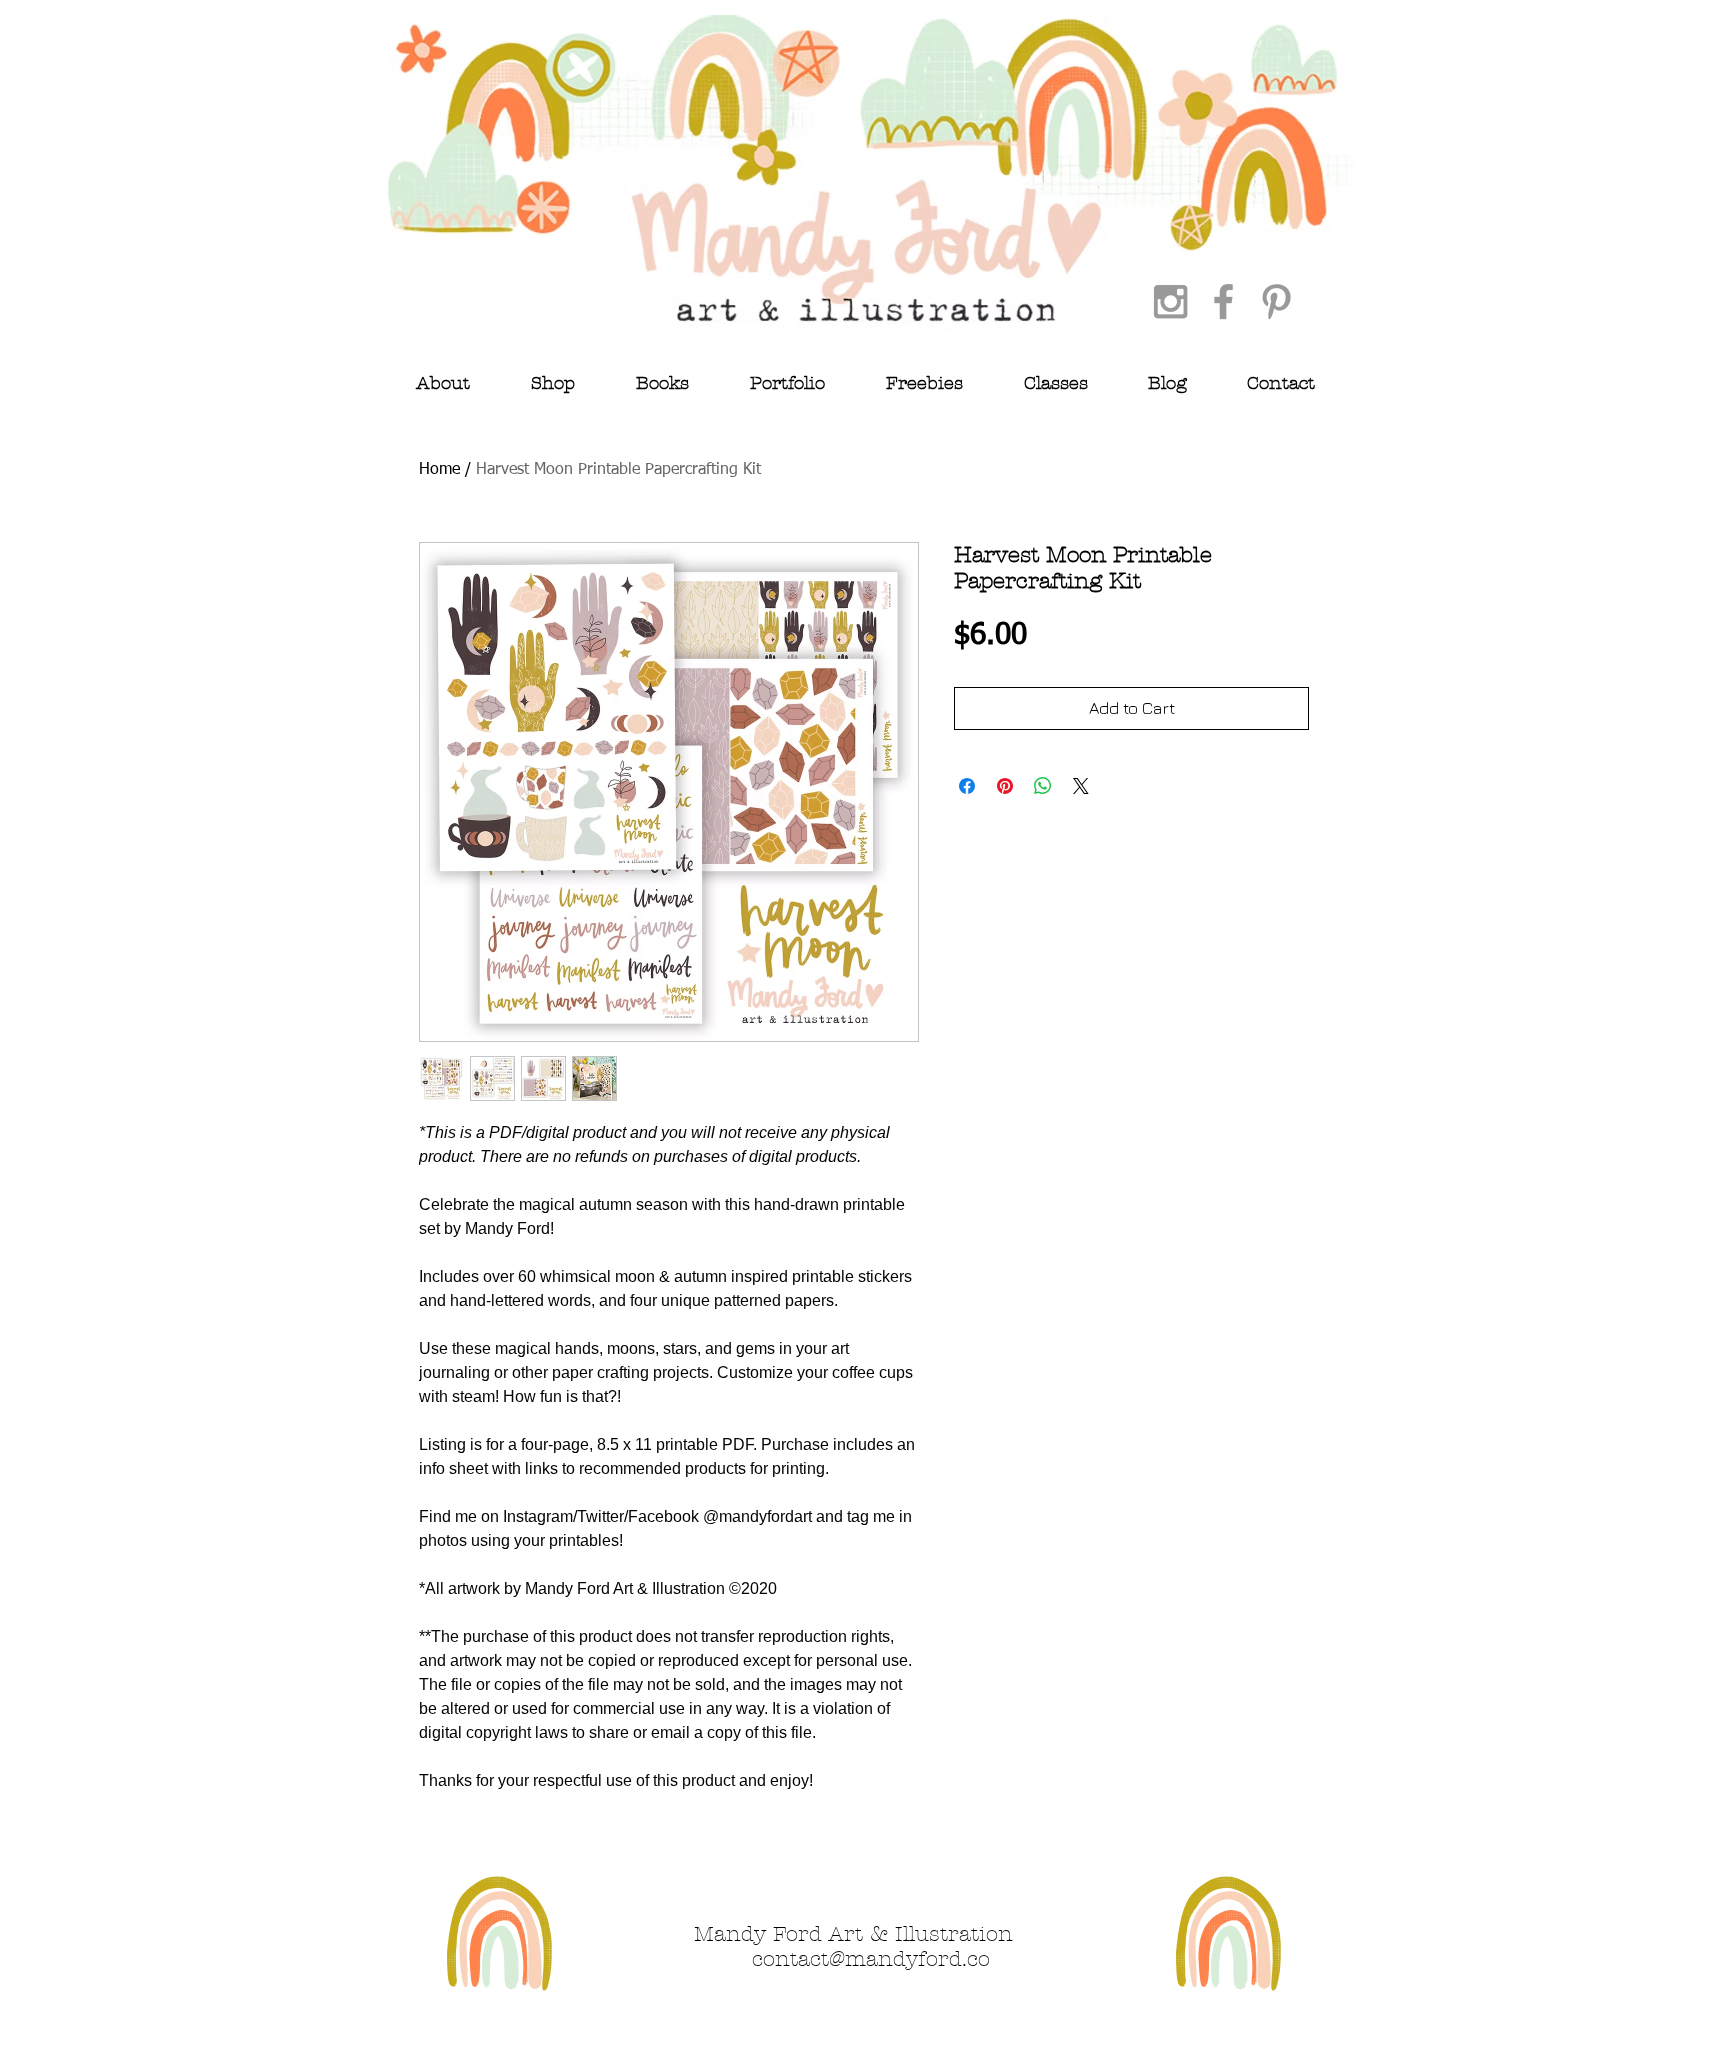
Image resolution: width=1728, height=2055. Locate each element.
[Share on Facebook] (967, 786)
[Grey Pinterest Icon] (1276, 301)
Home (439, 470)
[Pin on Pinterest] (1005, 786)
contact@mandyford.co (871, 1959)
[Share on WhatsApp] (1043, 786)
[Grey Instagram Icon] (1170, 301)
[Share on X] (1081, 786)
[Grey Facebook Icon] (1223, 301)
